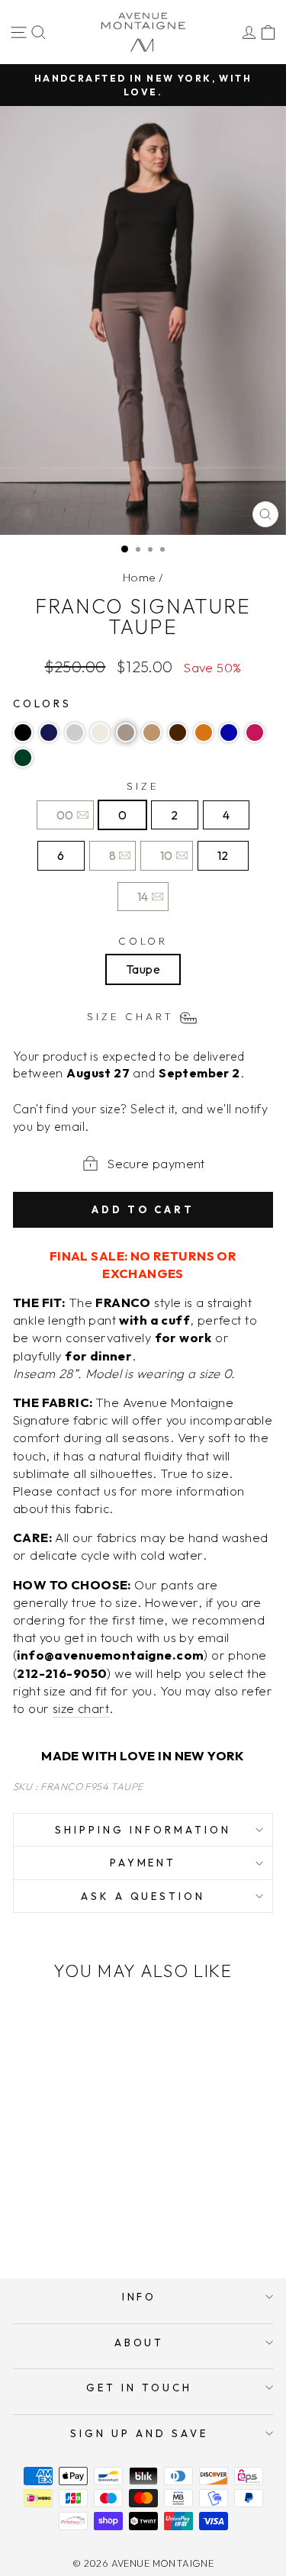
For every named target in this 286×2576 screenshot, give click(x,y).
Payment (143, 1863)
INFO (140, 2297)
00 (65, 815)
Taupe (143, 969)
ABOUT (140, 2343)
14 (143, 897)
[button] (23, 733)
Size (143, 786)
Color (143, 941)
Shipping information (143, 1830)
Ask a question (143, 1896)
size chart (81, 1708)
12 (223, 855)
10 (167, 855)
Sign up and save (139, 2433)
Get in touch (139, 2388)
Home (140, 577)
